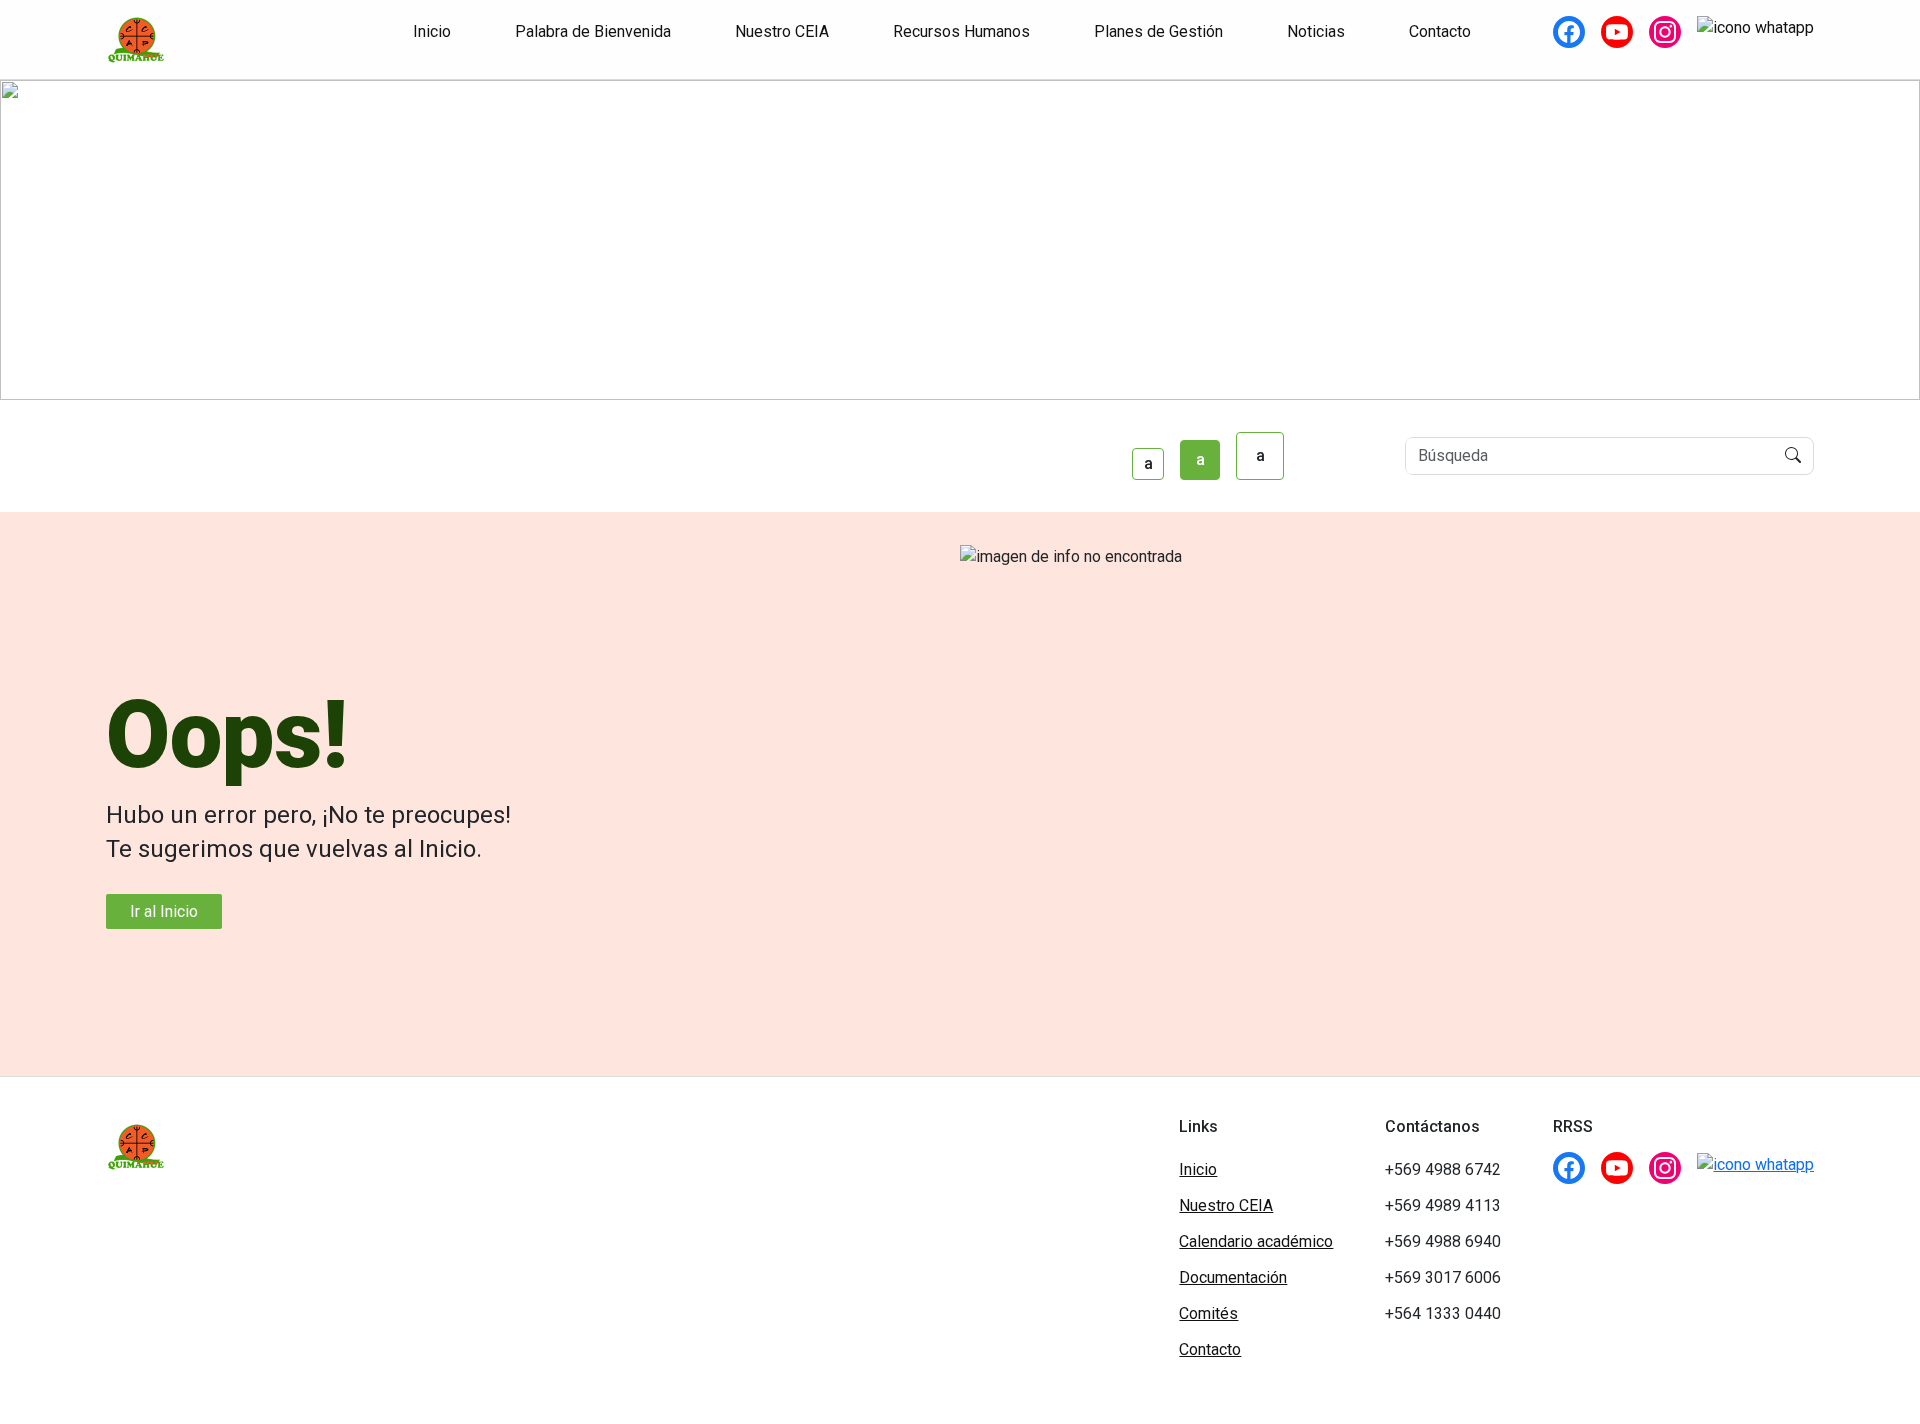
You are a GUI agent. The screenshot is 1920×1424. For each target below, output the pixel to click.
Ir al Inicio (164, 911)
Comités (1208, 1313)
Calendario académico (1256, 1241)
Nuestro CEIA (782, 31)
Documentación (1233, 1277)
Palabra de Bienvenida (593, 31)
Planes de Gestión (1158, 31)
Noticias (1316, 31)
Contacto (1440, 31)
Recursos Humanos (961, 31)
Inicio (432, 31)
